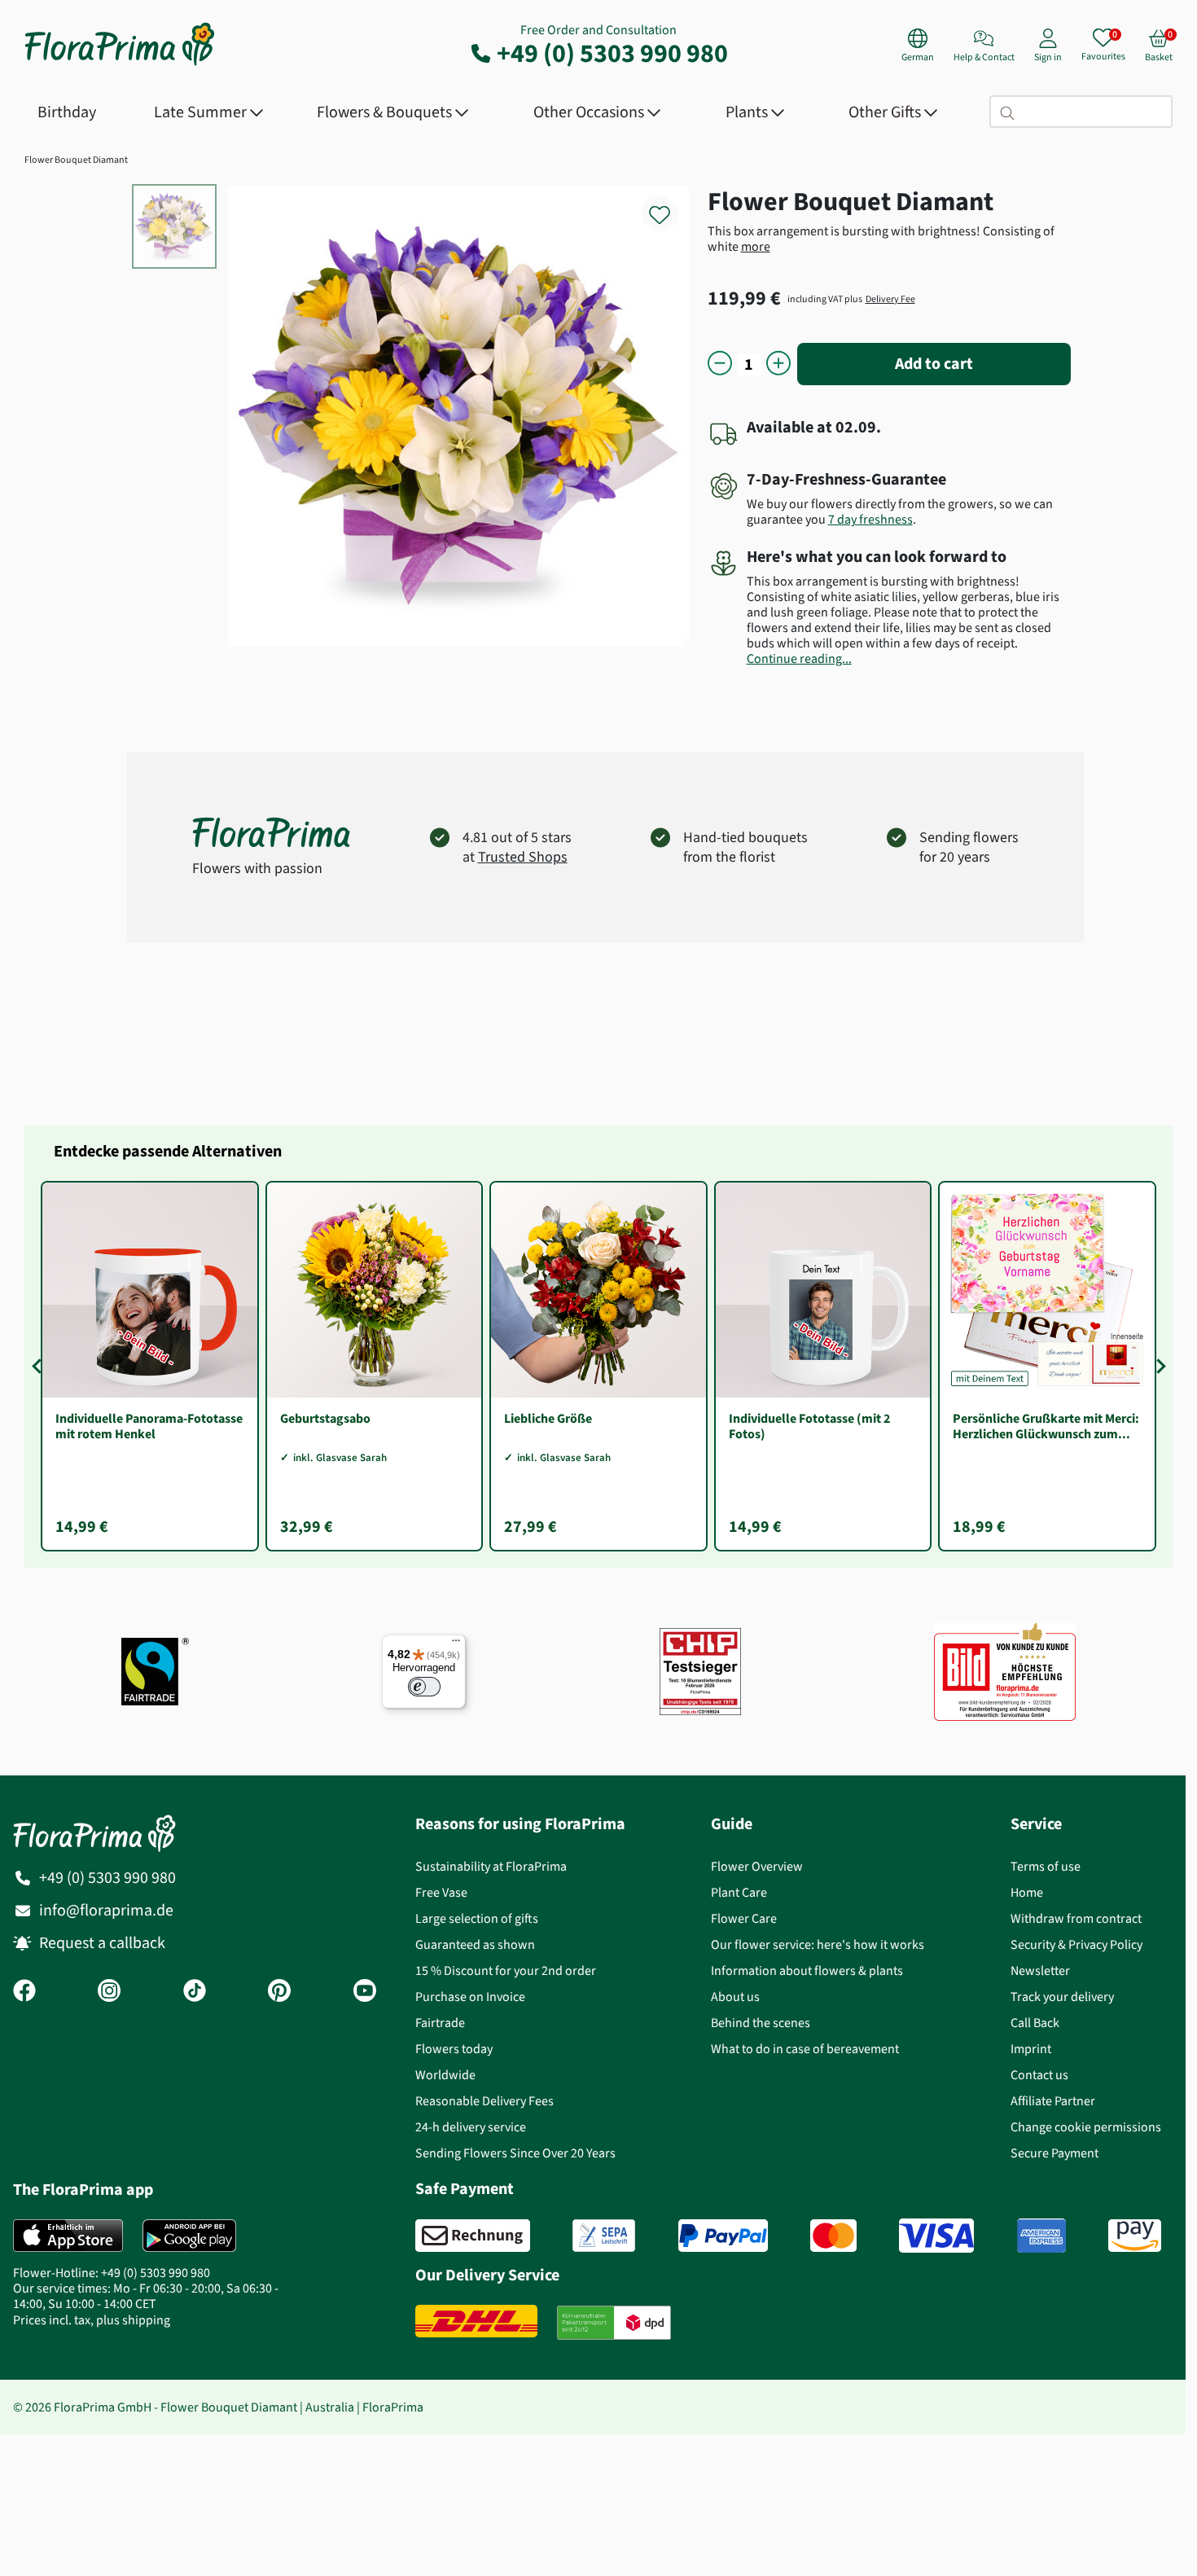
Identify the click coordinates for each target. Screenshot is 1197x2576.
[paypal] (723, 2236)
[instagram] (109, 1992)
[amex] (1041, 2236)
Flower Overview (757, 1866)
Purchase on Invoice (470, 1997)
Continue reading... (799, 658)
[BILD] (1005, 1671)
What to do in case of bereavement (805, 2049)
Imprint (1031, 2049)
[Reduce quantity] (720, 364)
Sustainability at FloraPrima (491, 1866)
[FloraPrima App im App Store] (68, 2236)
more (756, 246)
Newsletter (1040, 1970)
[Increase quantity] (778, 364)
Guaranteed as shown (475, 1944)
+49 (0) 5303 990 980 (612, 53)
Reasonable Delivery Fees (484, 2101)
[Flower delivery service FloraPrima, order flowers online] (120, 64)
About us (735, 1997)
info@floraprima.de (106, 1910)
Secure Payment (1054, 2153)
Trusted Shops (523, 857)
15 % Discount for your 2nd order (506, 1970)
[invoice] (473, 2236)
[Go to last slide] (39, 1367)
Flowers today (454, 2049)
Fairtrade (440, 2023)
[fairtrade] (155, 1672)
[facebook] (24, 1992)
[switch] (424, 1687)
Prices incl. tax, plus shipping (92, 2320)
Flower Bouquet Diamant (76, 160)
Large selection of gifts (477, 1918)
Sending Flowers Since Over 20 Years (515, 2153)
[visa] (936, 2236)
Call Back (1035, 2023)
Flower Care (744, 1918)
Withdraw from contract (1076, 1918)
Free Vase (441, 1892)
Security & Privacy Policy (1076, 1944)
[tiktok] (195, 1992)
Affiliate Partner (1053, 2101)
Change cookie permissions (1086, 2127)
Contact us (1039, 2075)
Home (1027, 1892)
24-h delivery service (471, 2127)
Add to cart (934, 364)
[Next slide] (1158, 1367)
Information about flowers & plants (807, 1970)
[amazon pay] (1135, 2236)
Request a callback (102, 1943)
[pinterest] (279, 1992)
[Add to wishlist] (670, 206)
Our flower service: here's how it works (818, 1944)
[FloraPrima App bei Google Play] (189, 2236)
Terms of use (1046, 1866)
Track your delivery (1062, 1997)
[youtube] (365, 1992)
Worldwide (445, 2075)
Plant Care (739, 1892)
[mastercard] (833, 2236)
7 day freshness (870, 519)
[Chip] (700, 1672)
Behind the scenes (761, 2023)
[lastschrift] (604, 2236)
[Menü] (456, 1644)
